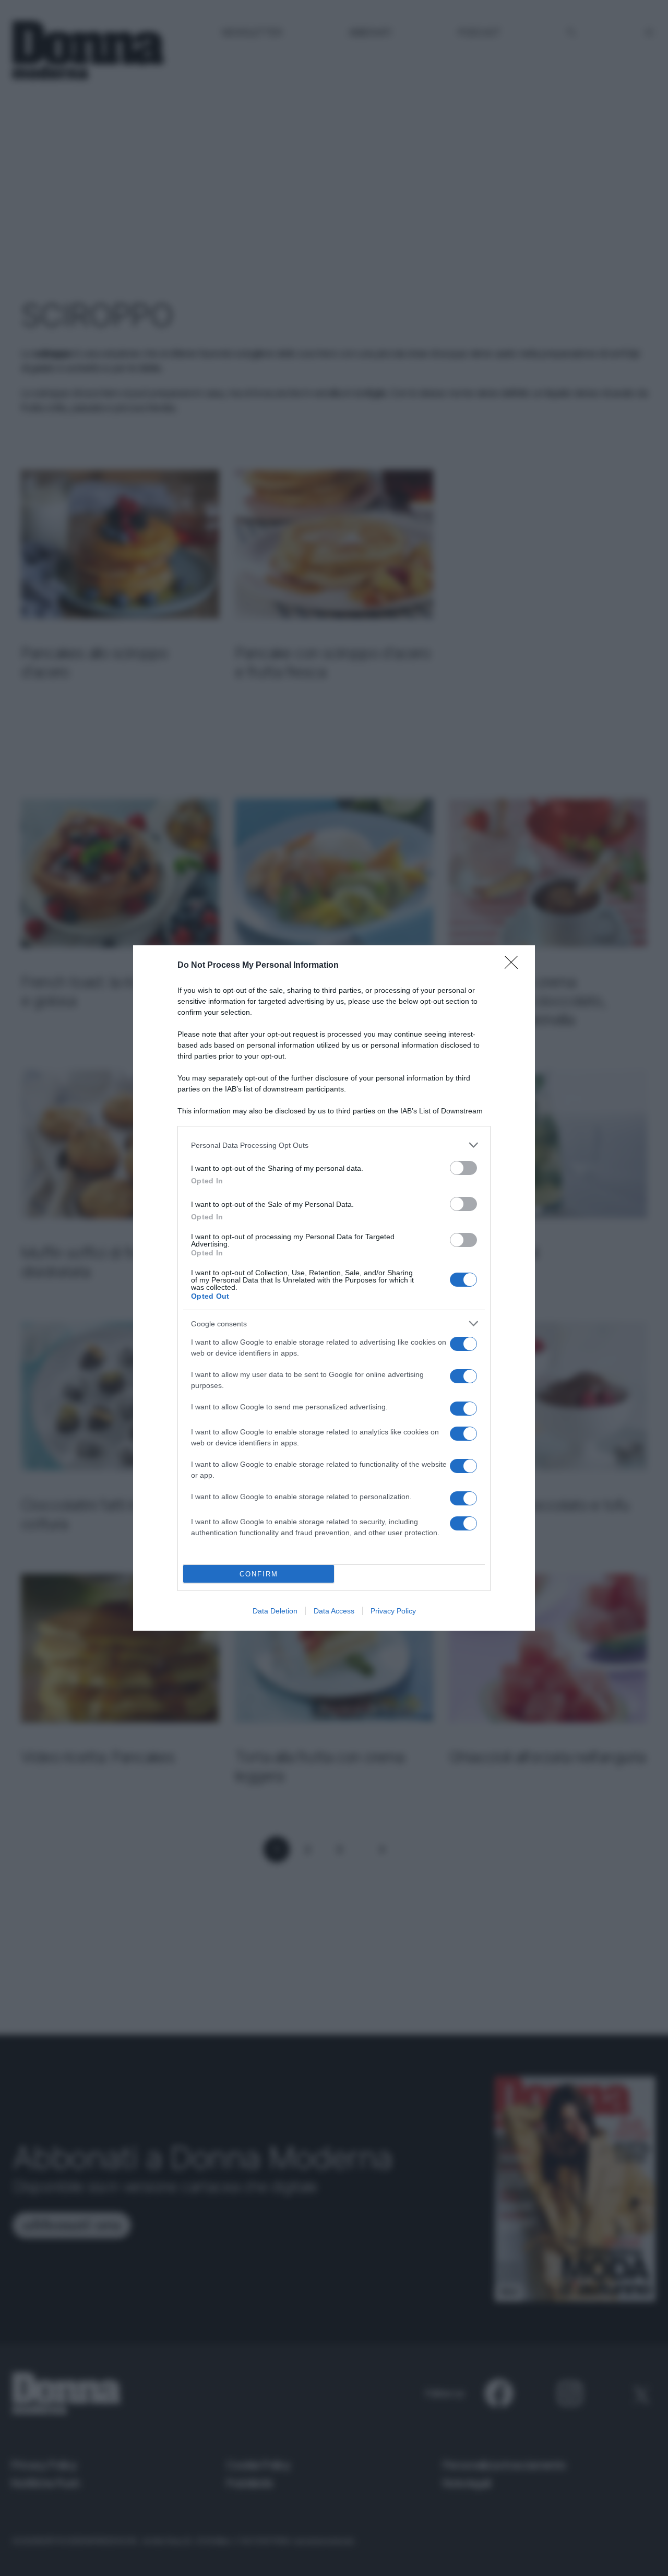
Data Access (334, 1611)
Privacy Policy (393, 1611)
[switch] (463, 1168)
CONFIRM (259, 1574)
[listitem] (334, 1145)
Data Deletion (275, 1611)
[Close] (515, 966)
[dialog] (334, 1288)
